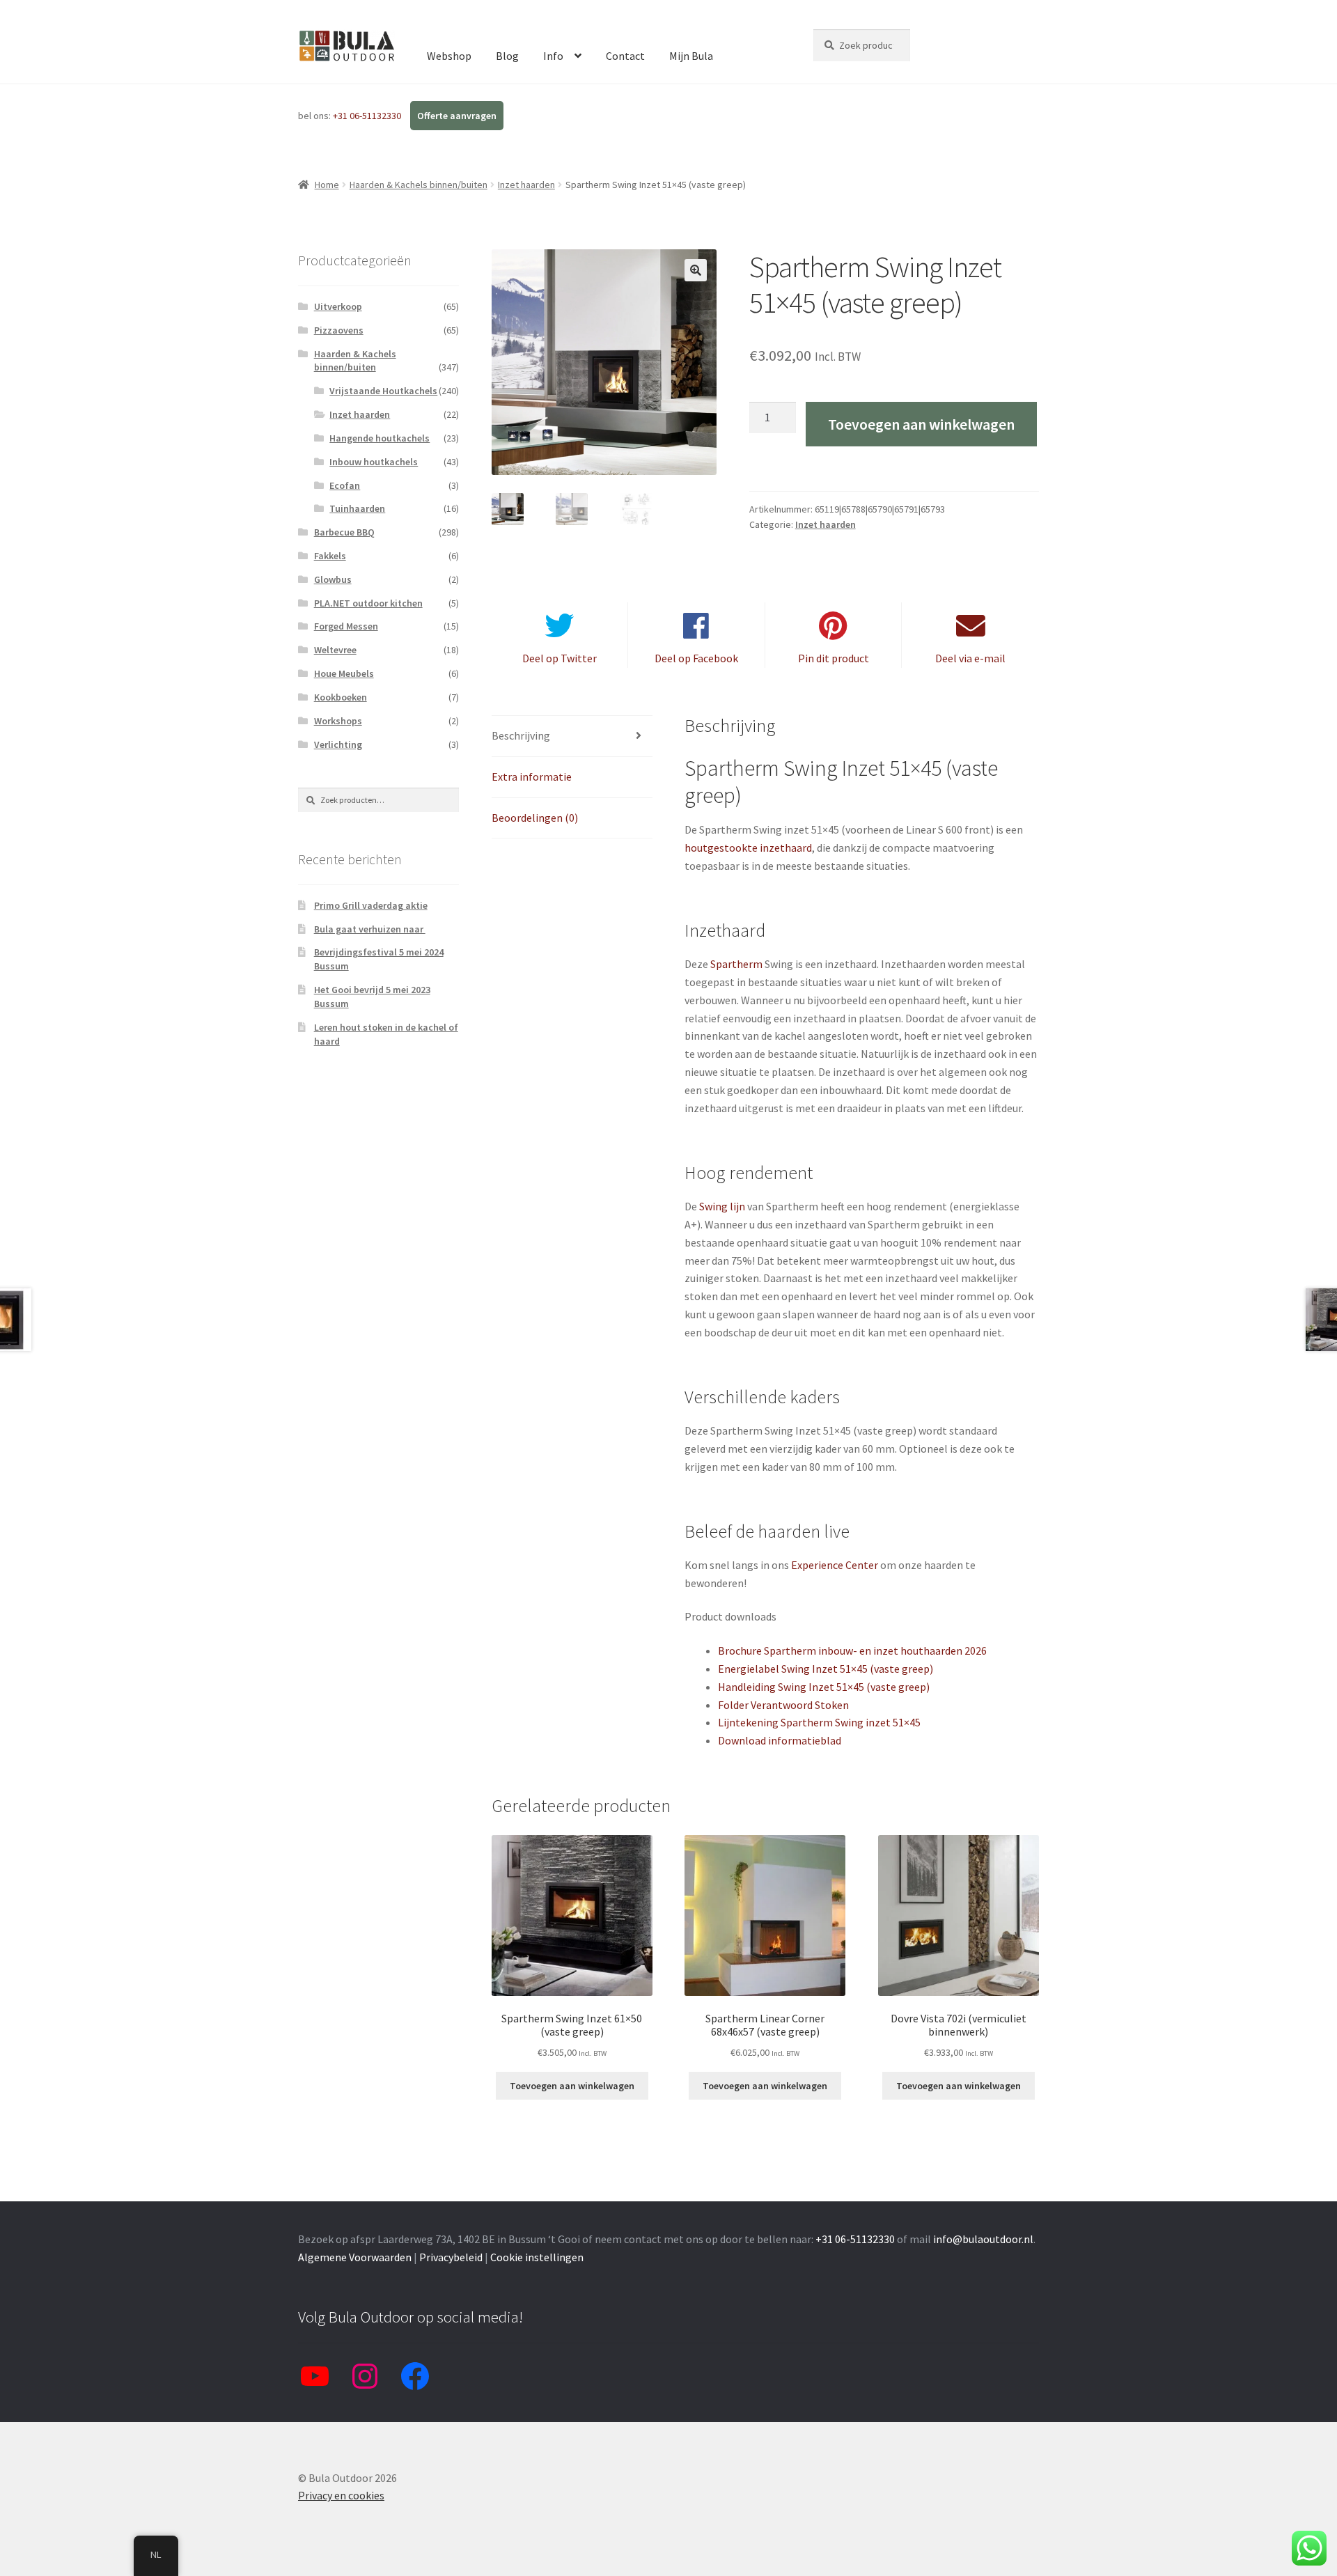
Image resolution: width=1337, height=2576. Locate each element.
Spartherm (736, 964)
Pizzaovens (339, 330)
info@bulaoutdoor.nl (983, 2239)
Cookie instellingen (537, 2257)
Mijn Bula (691, 56)
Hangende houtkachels (380, 438)
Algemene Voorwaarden (355, 2257)
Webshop (449, 56)
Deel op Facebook (696, 658)
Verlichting (338, 744)
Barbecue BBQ (344, 532)
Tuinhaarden (357, 508)
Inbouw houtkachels (374, 462)
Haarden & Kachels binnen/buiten (419, 185)
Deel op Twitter (560, 658)
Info (553, 56)
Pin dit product (834, 658)
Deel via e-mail (970, 658)
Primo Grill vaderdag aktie (371, 905)
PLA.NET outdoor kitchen (368, 603)
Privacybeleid (451, 2257)
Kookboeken (341, 697)
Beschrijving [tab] (521, 735)
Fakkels (330, 556)
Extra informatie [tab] (532, 776)
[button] (696, 270)
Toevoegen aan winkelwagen (921, 424)
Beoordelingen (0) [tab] (535, 818)
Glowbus (333, 579)
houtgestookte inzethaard (748, 848)
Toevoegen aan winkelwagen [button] (572, 2086)
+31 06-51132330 (368, 116)
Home (327, 185)
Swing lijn (722, 1206)
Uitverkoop (338, 306)
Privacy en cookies (341, 2495)
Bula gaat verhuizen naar (370, 929)
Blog (507, 56)
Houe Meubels (344, 673)
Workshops (338, 721)
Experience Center (835, 1565)
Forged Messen (346, 626)
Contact (625, 56)
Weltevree (335, 650)
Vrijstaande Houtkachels (383, 391)
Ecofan (345, 485)
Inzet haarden (526, 185)
